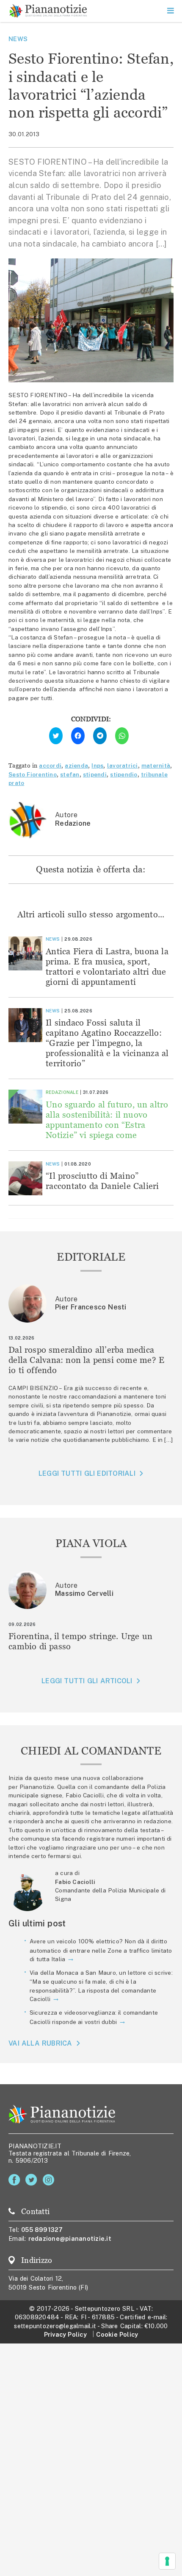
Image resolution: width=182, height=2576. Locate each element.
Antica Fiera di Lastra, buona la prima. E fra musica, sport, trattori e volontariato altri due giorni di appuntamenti (107, 966)
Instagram (50, 2180)
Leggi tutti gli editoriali (87, 1473)
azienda (76, 765)
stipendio (124, 774)
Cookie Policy (117, 2334)
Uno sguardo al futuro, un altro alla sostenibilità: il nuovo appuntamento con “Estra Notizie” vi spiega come (107, 1120)
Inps (97, 765)
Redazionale (62, 1092)
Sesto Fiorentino (33, 774)
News (18, 39)
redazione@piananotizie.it (70, 2238)
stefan (70, 774)
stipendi (95, 774)
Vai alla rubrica (40, 2043)
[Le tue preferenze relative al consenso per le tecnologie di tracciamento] (167, 2561)
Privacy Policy (65, 2334)
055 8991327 (42, 2230)
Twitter (33, 2180)
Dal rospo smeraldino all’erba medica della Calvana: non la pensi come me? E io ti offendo (86, 1360)
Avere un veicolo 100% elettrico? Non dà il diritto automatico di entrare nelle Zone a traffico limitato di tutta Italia (101, 1950)
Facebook (16, 2180)
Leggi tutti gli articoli (87, 1681)
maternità (156, 765)
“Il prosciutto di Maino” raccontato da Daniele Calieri (102, 1181)
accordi (50, 765)
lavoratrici (123, 765)
